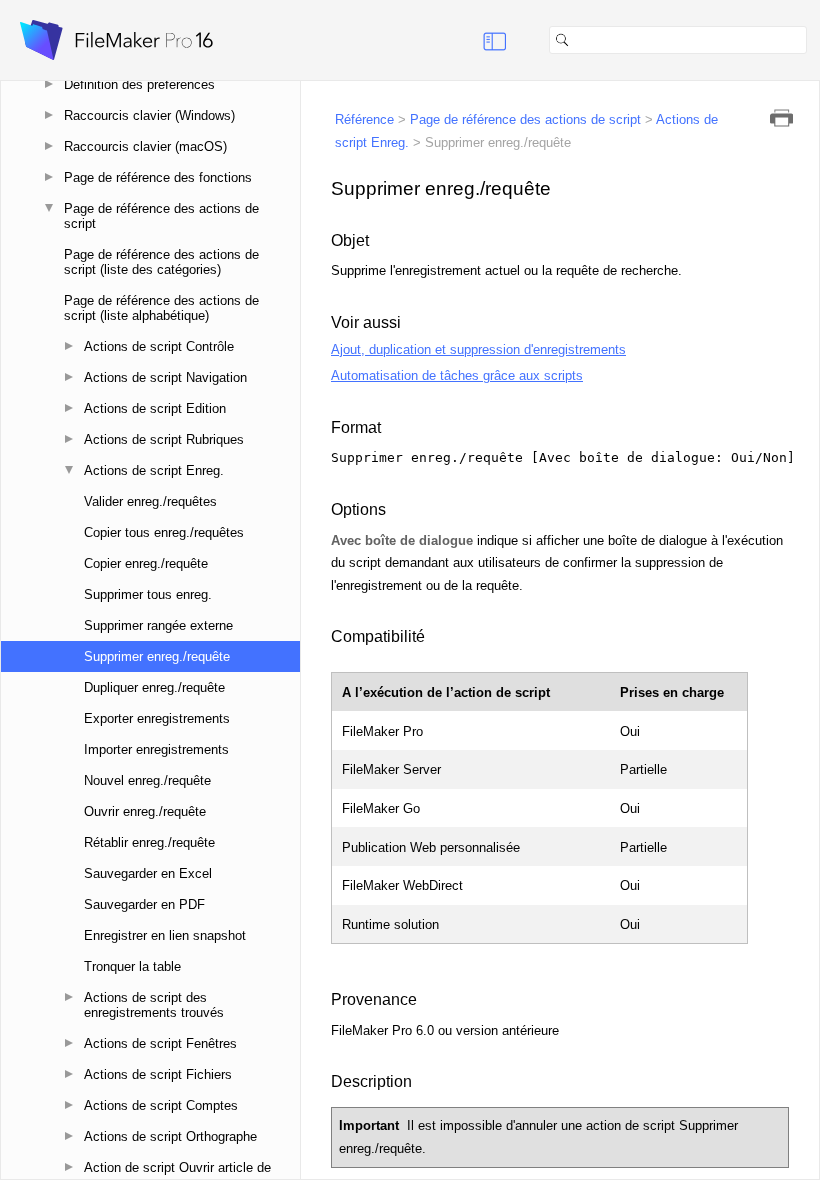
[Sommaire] (470, 40)
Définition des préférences (139, 84)
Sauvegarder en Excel (148, 873)
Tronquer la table (132, 966)
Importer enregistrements (156, 749)
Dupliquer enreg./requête (154, 687)
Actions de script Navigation (165, 377)
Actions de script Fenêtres (160, 1043)
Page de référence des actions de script (161, 216)
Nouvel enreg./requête (147, 780)
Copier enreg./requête (146, 563)
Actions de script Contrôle (159, 346)
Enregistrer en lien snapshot (165, 935)
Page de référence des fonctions (158, 177)
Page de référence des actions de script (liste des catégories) (161, 262)
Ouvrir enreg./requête (145, 811)
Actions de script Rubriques (164, 439)
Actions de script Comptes (161, 1105)
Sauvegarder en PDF (144, 904)
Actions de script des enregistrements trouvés (154, 1005)
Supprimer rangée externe (158, 625)
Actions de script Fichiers (158, 1074)
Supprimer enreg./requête (157, 656)
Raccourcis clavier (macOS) (145, 146)
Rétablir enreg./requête (149, 842)
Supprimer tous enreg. (148, 594)
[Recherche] (815, 40)
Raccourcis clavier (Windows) (149, 115)
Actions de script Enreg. (154, 470)
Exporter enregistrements (157, 718)
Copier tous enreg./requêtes (164, 532)
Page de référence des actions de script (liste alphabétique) (161, 308)
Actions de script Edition (155, 408)
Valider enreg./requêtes (150, 501)
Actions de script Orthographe (170, 1136)
